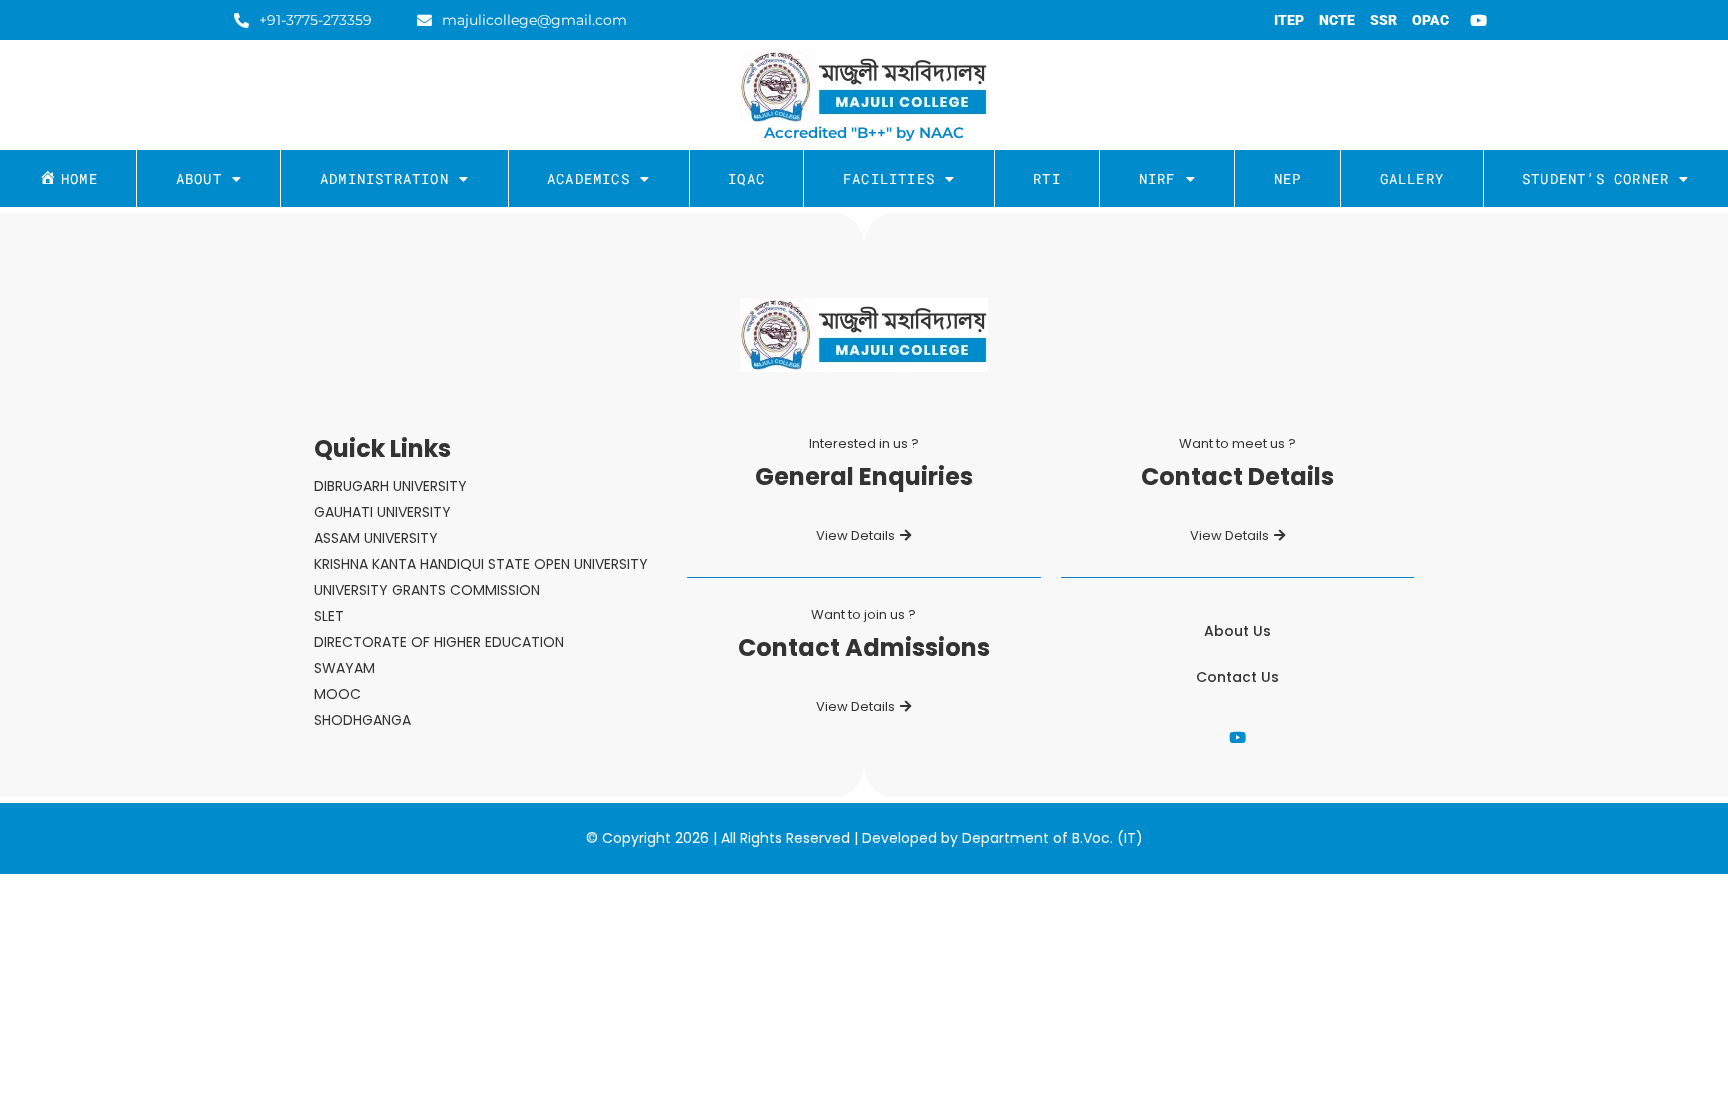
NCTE (1337, 20)
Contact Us (1237, 677)
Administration (384, 178)
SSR (1383, 20)
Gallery (1412, 178)
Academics (588, 178)
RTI (1047, 178)
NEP (1288, 178)
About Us (1237, 631)
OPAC (1430, 20)
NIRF (1157, 178)
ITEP (1289, 20)
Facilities (889, 178)
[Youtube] (1479, 20)
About (199, 178)
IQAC (746, 178)
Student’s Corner (1595, 178)
